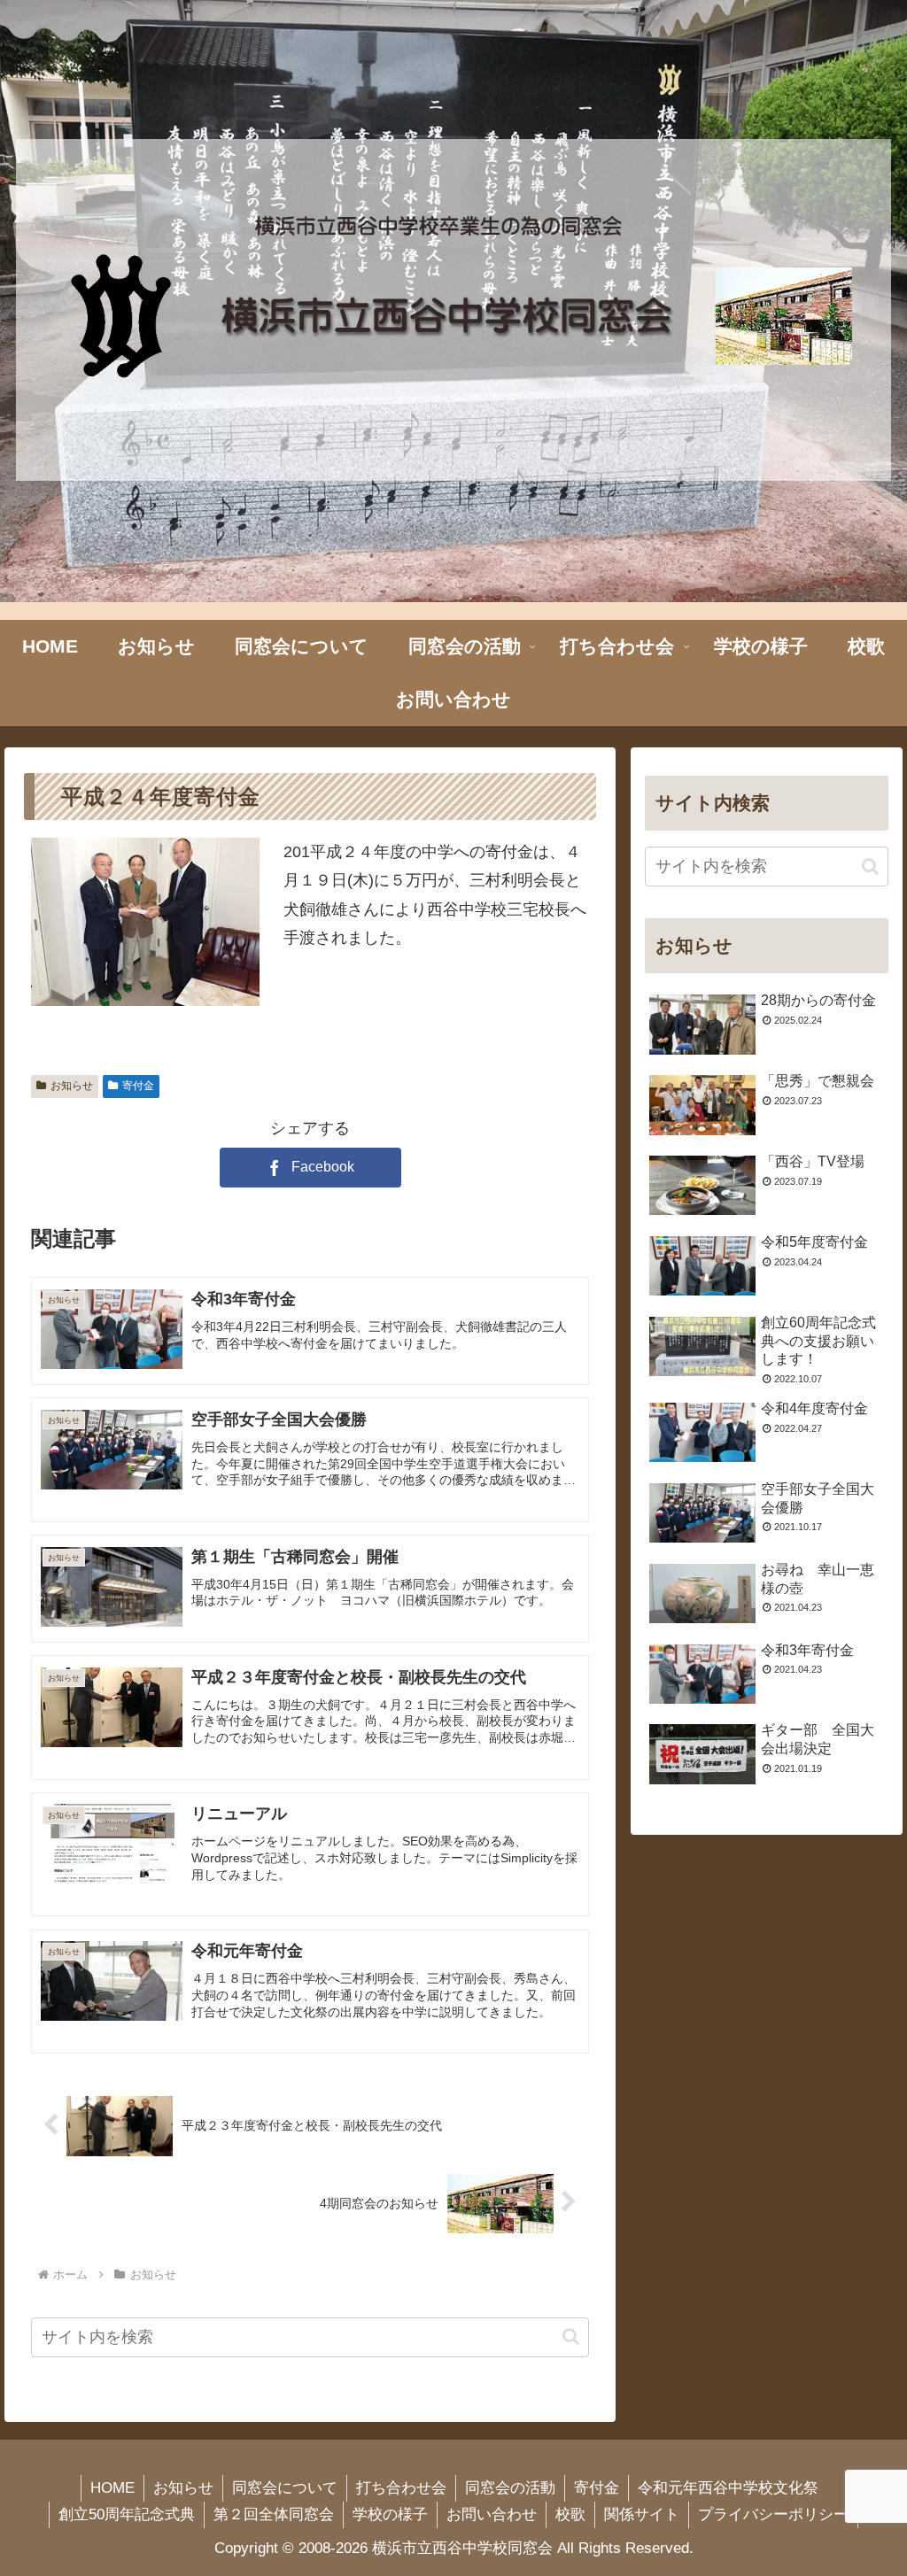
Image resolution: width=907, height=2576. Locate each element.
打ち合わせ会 (401, 2488)
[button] (571, 2336)
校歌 (570, 2514)
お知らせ (72, 1086)
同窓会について (285, 2488)
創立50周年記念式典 (127, 2514)
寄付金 (138, 1086)
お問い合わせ (492, 2514)
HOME (112, 2488)
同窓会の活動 (510, 2488)
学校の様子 (390, 2514)
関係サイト (642, 2514)
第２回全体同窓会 (274, 2514)
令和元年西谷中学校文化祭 (728, 2488)
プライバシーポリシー (773, 2514)
